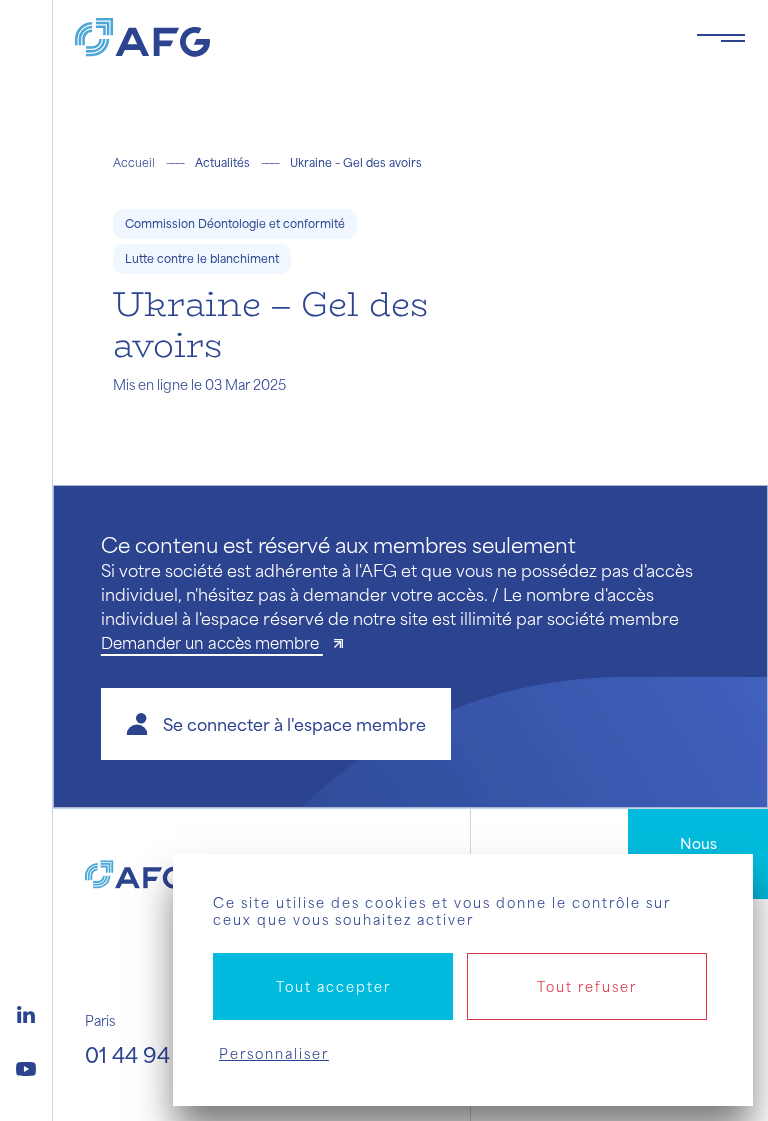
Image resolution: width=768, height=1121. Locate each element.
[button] (276, 724)
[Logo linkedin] (26, 1012)
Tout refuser (587, 986)
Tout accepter (333, 986)
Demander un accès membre (212, 642)
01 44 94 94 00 (160, 1054)
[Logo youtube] (26, 1066)
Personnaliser (274, 1053)
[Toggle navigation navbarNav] (721, 38)
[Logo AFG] (369, 37)
